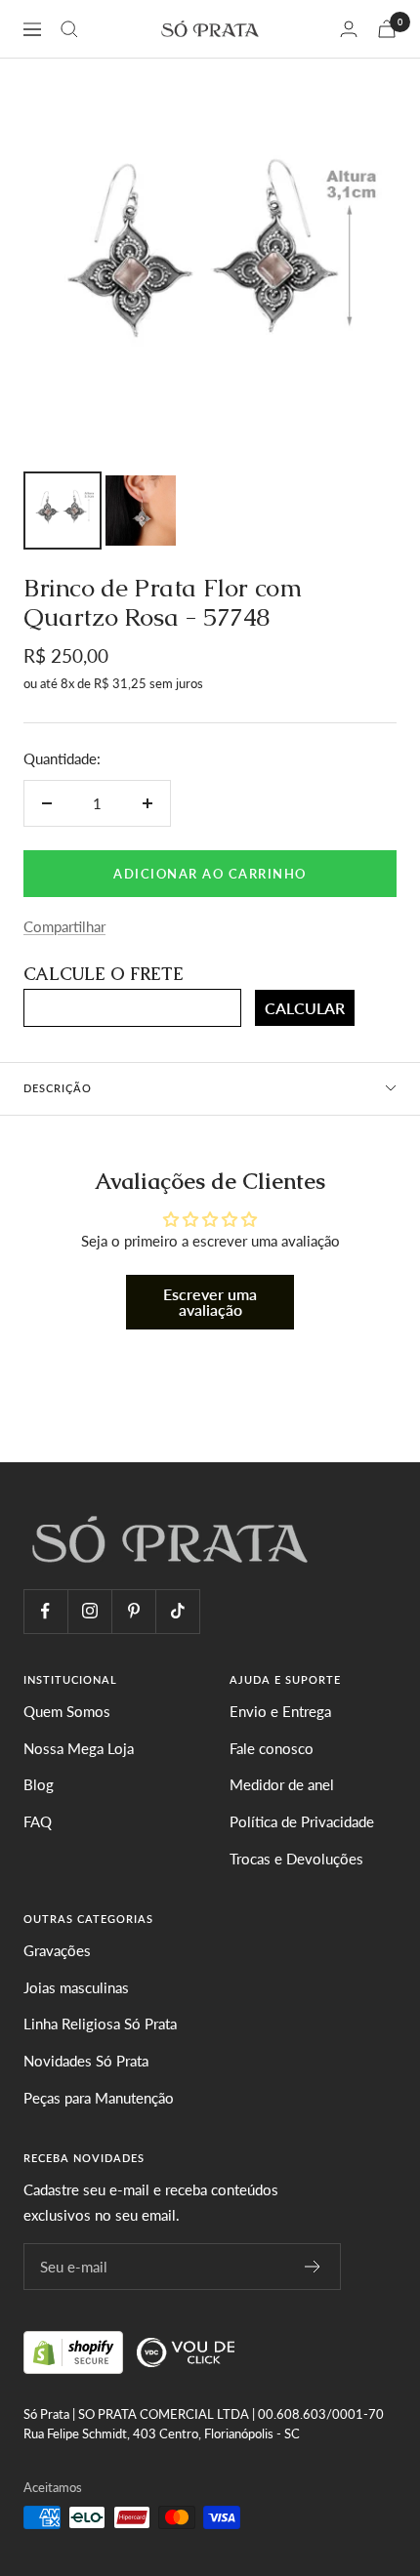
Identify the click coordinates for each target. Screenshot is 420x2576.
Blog (39, 1784)
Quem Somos (67, 1711)
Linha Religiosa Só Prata (100, 2024)
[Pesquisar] (69, 29)
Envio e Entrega (280, 1711)
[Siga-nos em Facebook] (45, 1611)
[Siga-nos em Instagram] (89, 1611)
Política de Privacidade (302, 1821)
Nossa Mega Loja (79, 1748)
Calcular (305, 1008)
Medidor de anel (282, 1784)
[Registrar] (313, 2267)
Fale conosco (272, 1748)
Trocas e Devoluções (296, 1859)
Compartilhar (64, 926)
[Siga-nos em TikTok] (177, 1611)
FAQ (38, 1821)
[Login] (349, 29)
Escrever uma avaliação (210, 1302)
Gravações (57, 1950)
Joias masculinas (76, 1987)
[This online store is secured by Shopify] (75, 2350)
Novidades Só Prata (86, 2061)
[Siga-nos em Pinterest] (133, 1611)
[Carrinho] (387, 29)
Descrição (58, 1088)
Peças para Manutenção (99, 2098)
